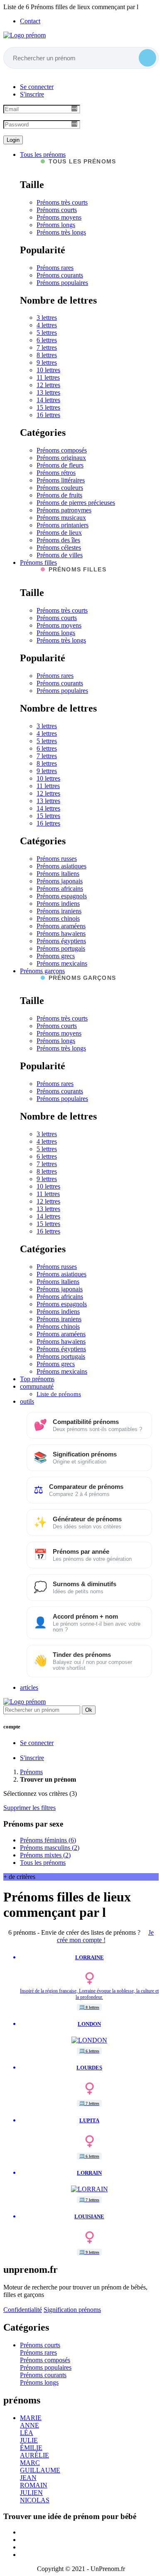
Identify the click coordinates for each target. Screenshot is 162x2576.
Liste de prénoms (59, 1394)
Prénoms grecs (56, 956)
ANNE (29, 2425)
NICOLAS (35, 2500)
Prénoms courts (57, 210)
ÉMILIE (31, 2448)
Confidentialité (23, 2310)
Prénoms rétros (56, 473)
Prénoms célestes (59, 548)
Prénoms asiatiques (61, 866)
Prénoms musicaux (61, 518)
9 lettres (47, 362)
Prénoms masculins (50, 1848)
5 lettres (47, 333)
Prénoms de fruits (59, 495)
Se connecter (37, 87)
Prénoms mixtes (45, 1855)
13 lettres (48, 392)
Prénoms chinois (58, 918)
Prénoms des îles (58, 540)
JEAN (28, 2478)
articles (29, 1687)
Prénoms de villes (60, 555)
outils (27, 1401)
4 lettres (47, 325)
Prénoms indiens (58, 904)
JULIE (29, 2440)
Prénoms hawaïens (61, 933)
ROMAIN (34, 2485)
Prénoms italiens (58, 874)
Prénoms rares (55, 268)
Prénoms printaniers (63, 525)
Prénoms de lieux (59, 533)
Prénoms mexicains (62, 963)
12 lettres (48, 385)
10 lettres (48, 370)
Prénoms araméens (61, 926)
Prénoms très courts (62, 202)
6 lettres (47, 340)
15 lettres (48, 407)
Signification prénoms (72, 2310)
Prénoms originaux (61, 458)
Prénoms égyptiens (61, 941)
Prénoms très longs (61, 232)
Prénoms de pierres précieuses (76, 503)
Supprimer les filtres (29, 1808)
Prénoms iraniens (59, 911)
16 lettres (48, 415)
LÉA (27, 2433)
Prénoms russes (57, 859)
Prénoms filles (38, 562)
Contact (30, 21)
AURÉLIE (34, 2455)
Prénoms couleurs (60, 488)
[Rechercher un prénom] (147, 58)
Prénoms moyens (59, 217)
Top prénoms (37, 1379)
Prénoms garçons (42, 971)
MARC (30, 2463)
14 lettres (48, 400)
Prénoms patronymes (64, 510)
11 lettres (48, 377)
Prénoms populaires (62, 283)
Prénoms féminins (48, 1840)
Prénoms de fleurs (60, 465)
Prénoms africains (60, 889)
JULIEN (31, 2493)
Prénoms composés (62, 450)
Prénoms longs (56, 225)
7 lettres (47, 347)
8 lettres (47, 355)
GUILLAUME (40, 2470)
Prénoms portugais (61, 948)
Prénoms (31, 1772)
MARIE (31, 2418)
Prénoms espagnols (62, 896)
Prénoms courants (60, 275)
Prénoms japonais (60, 881)
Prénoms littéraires (61, 480)
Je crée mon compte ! (106, 1936)
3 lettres (47, 318)
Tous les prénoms (43, 155)
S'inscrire (32, 94)
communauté (37, 1386)
